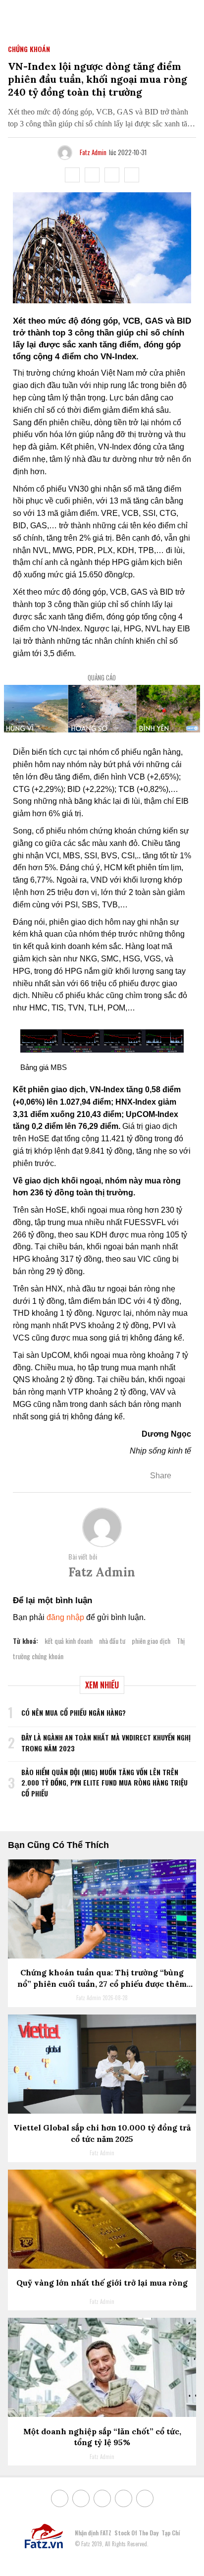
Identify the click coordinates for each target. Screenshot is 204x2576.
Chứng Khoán (29, 49)
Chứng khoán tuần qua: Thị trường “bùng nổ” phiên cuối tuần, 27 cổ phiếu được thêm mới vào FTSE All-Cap (102, 1984)
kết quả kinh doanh (69, 1641)
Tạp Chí (171, 2533)
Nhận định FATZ (93, 2533)
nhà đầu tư (112, 1641)
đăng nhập (65, 1617)
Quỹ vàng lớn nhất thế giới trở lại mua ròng (102, 2283)
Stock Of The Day (136, 2533)
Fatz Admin (93, 152)
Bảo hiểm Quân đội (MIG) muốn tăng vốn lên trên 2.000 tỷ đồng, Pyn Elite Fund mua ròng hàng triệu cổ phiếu (104, 1783)
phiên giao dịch (151, 1641)
